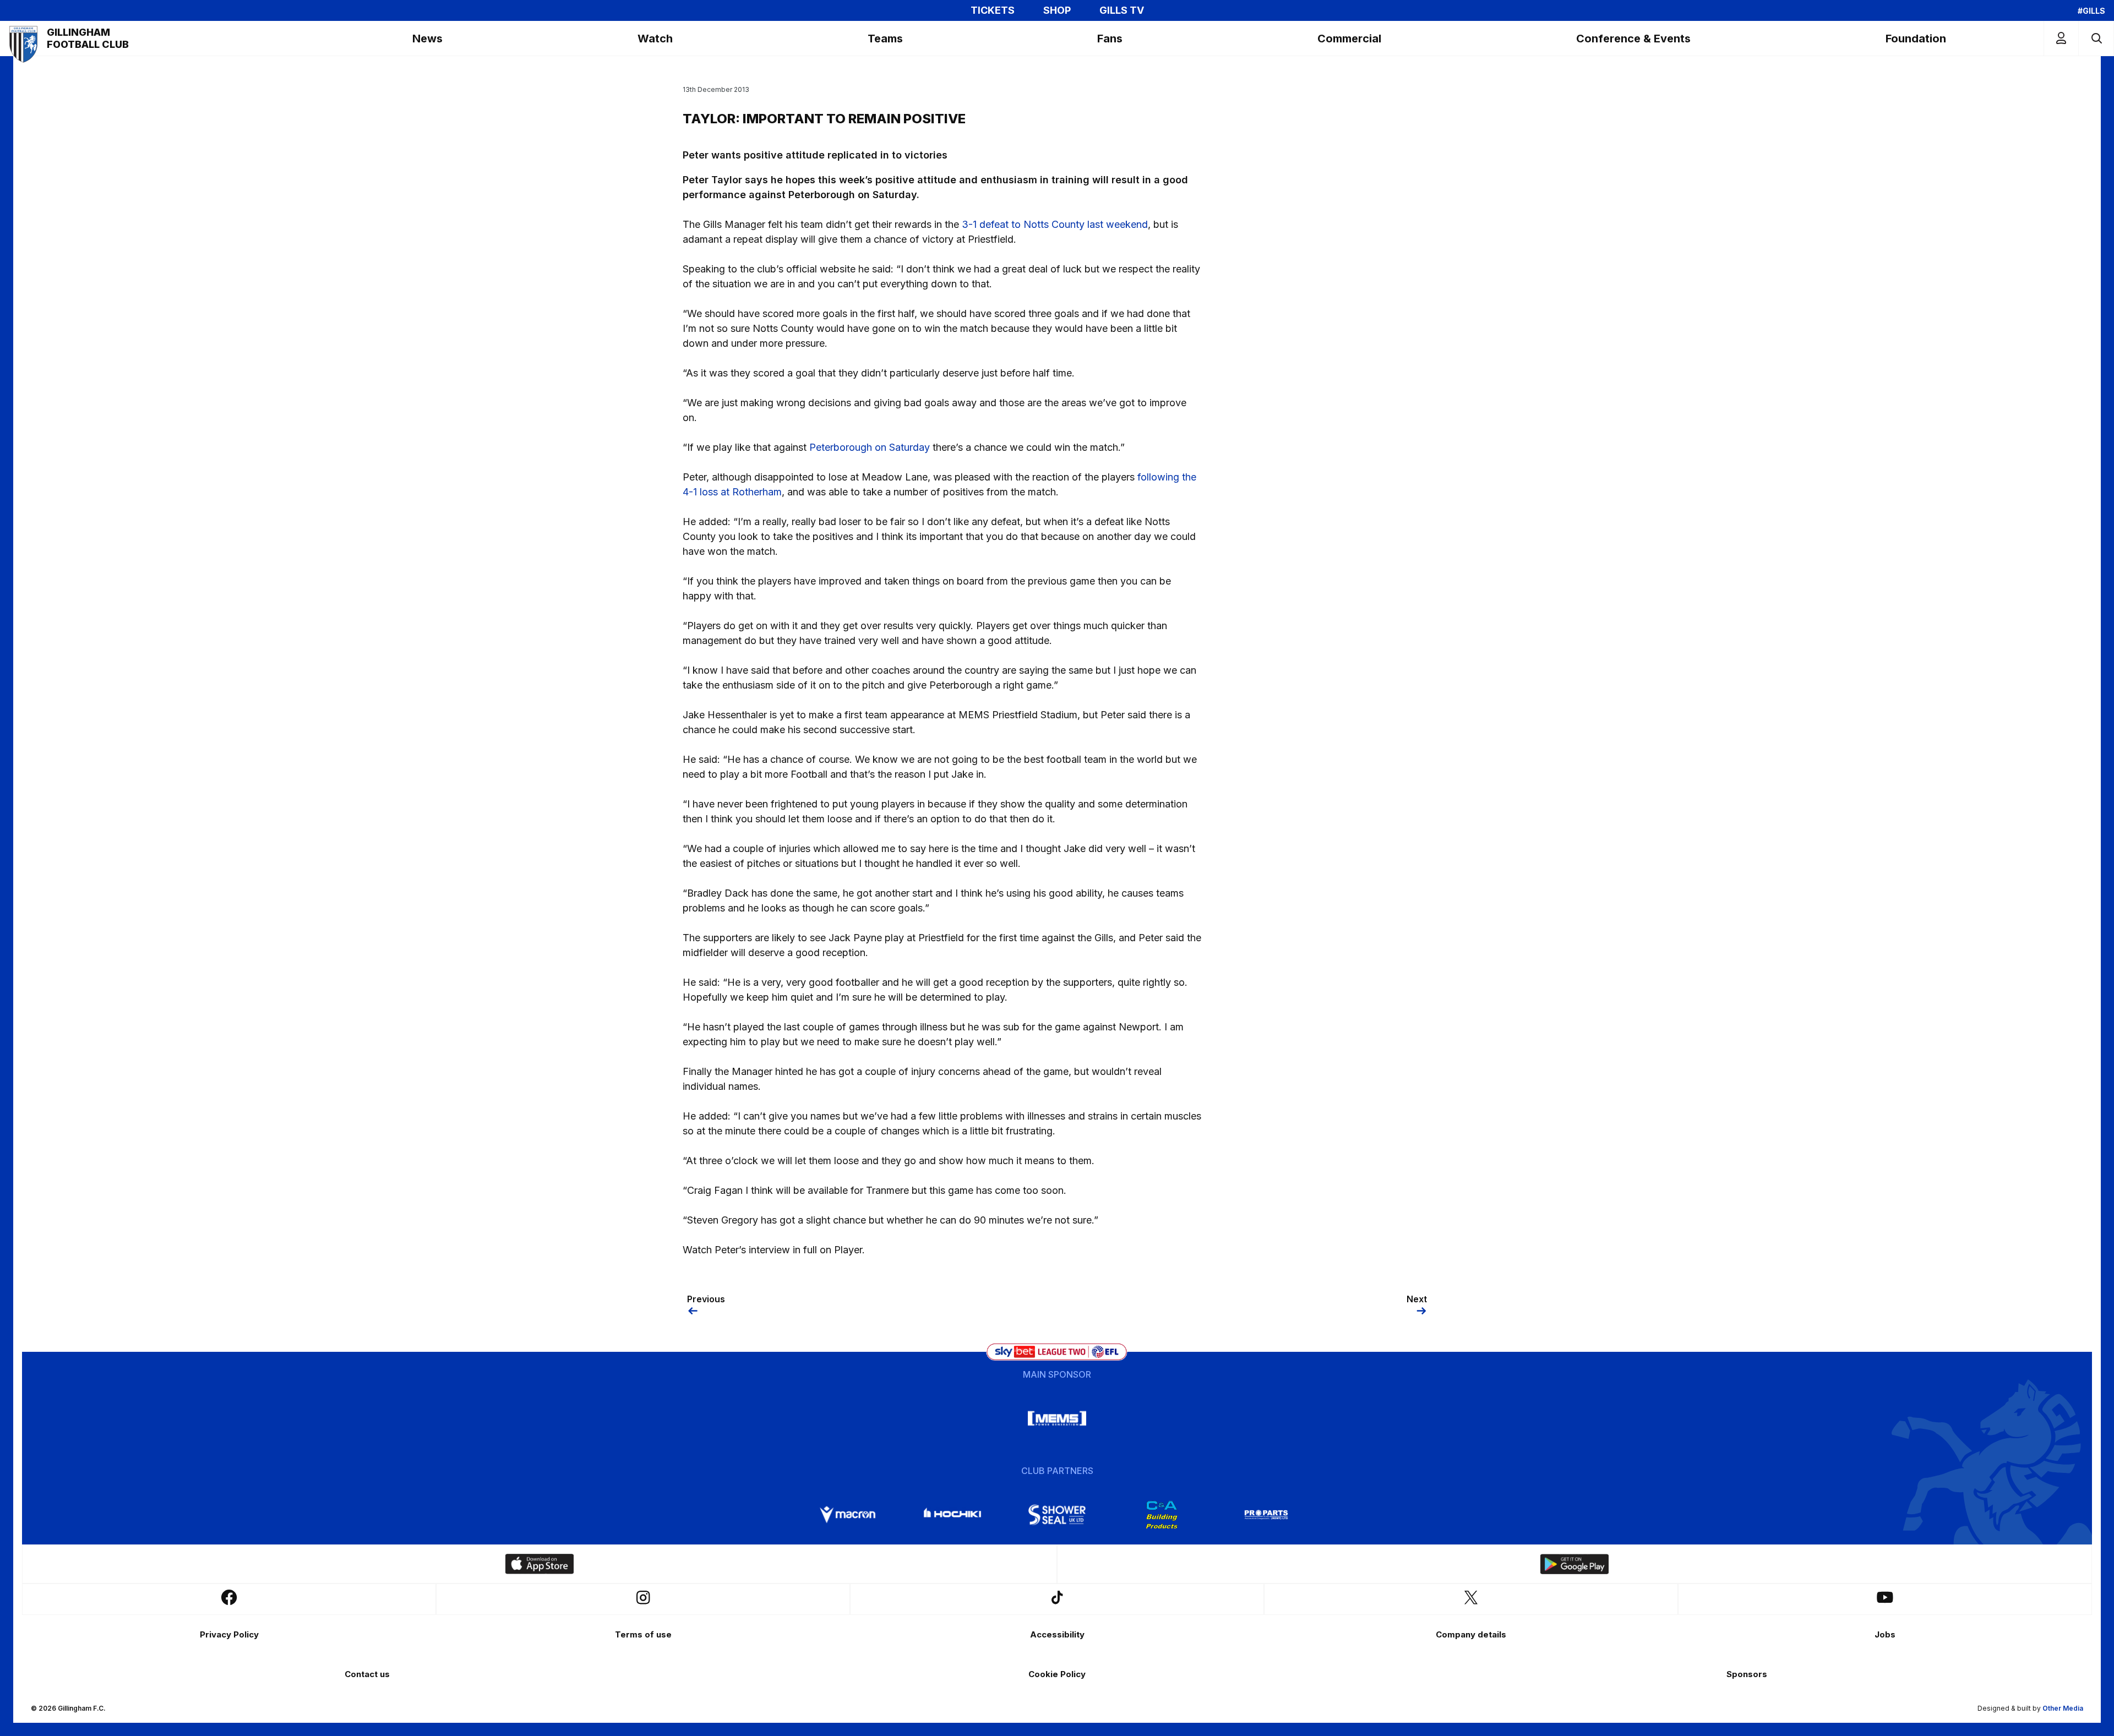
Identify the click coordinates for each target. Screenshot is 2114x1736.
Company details (1471, 1634)
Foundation (1916, 39)
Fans (1110, 39)
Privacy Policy (229, 1634)
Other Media (2063, 1708)
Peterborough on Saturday (870, 447)
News (427, 39)
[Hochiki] (952, 1515)
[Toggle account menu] (2061, 38)
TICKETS (993, 10)
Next (1417, 1299)
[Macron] (848, 1515)
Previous (706, 1299)
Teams (885, 39)
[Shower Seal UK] (1057, 1515)
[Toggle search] (2096, 38)
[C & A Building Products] (1162, 1515)
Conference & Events (1633, 39)
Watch (655, 39)
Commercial (1349, 39)
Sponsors (1747, 1674)
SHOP (1057, 10)
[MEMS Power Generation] (1057, 1418)
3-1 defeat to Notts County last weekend (1055, 224)
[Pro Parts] (1266, 1515)
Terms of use (643, 1634)
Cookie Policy (1057, 1674)
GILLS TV (1122, 10)
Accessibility (1057, 1634)
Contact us (367, 1674)
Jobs (1885, 1634)
